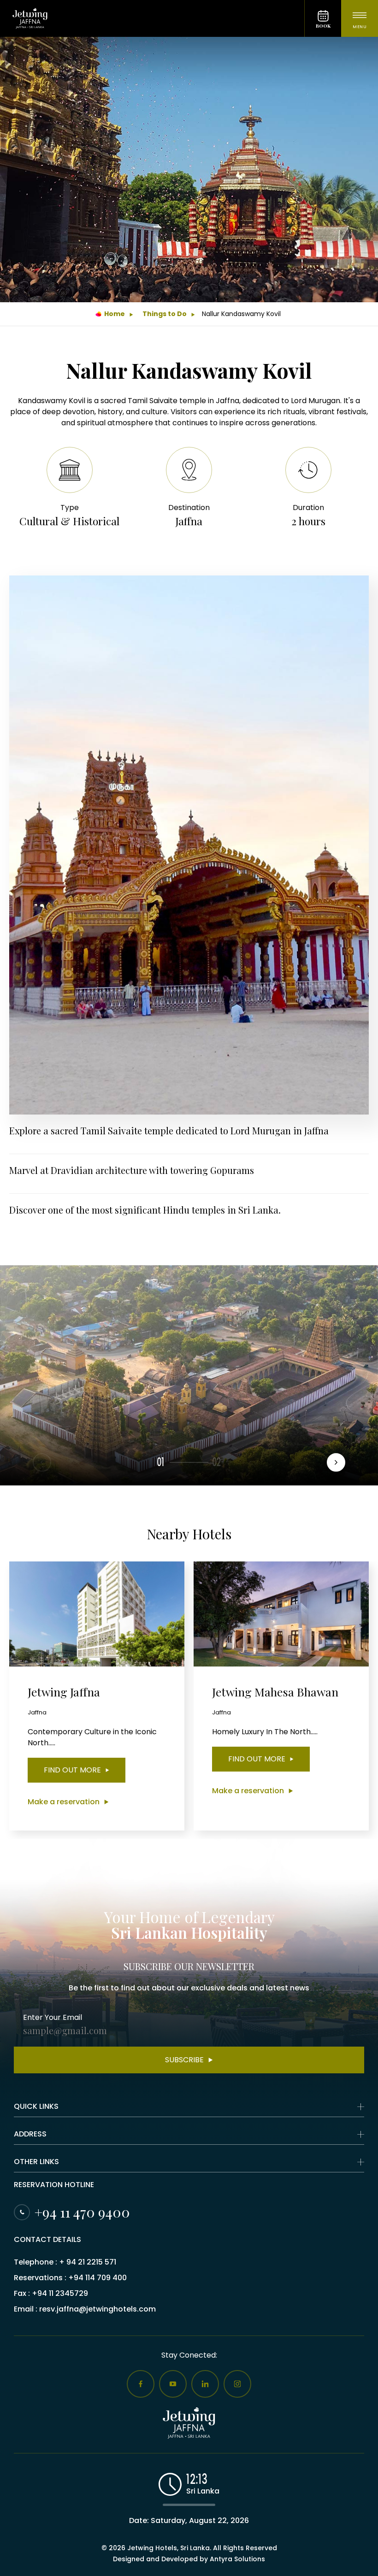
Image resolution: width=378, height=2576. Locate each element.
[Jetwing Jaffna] (152, 18)
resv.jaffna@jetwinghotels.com (97, 2309)
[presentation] (336, 1462)
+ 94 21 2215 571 (88, 2262)
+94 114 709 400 (97, 2278)
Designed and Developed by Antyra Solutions (189, 2559)
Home (115, 314)
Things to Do (165, 314)
